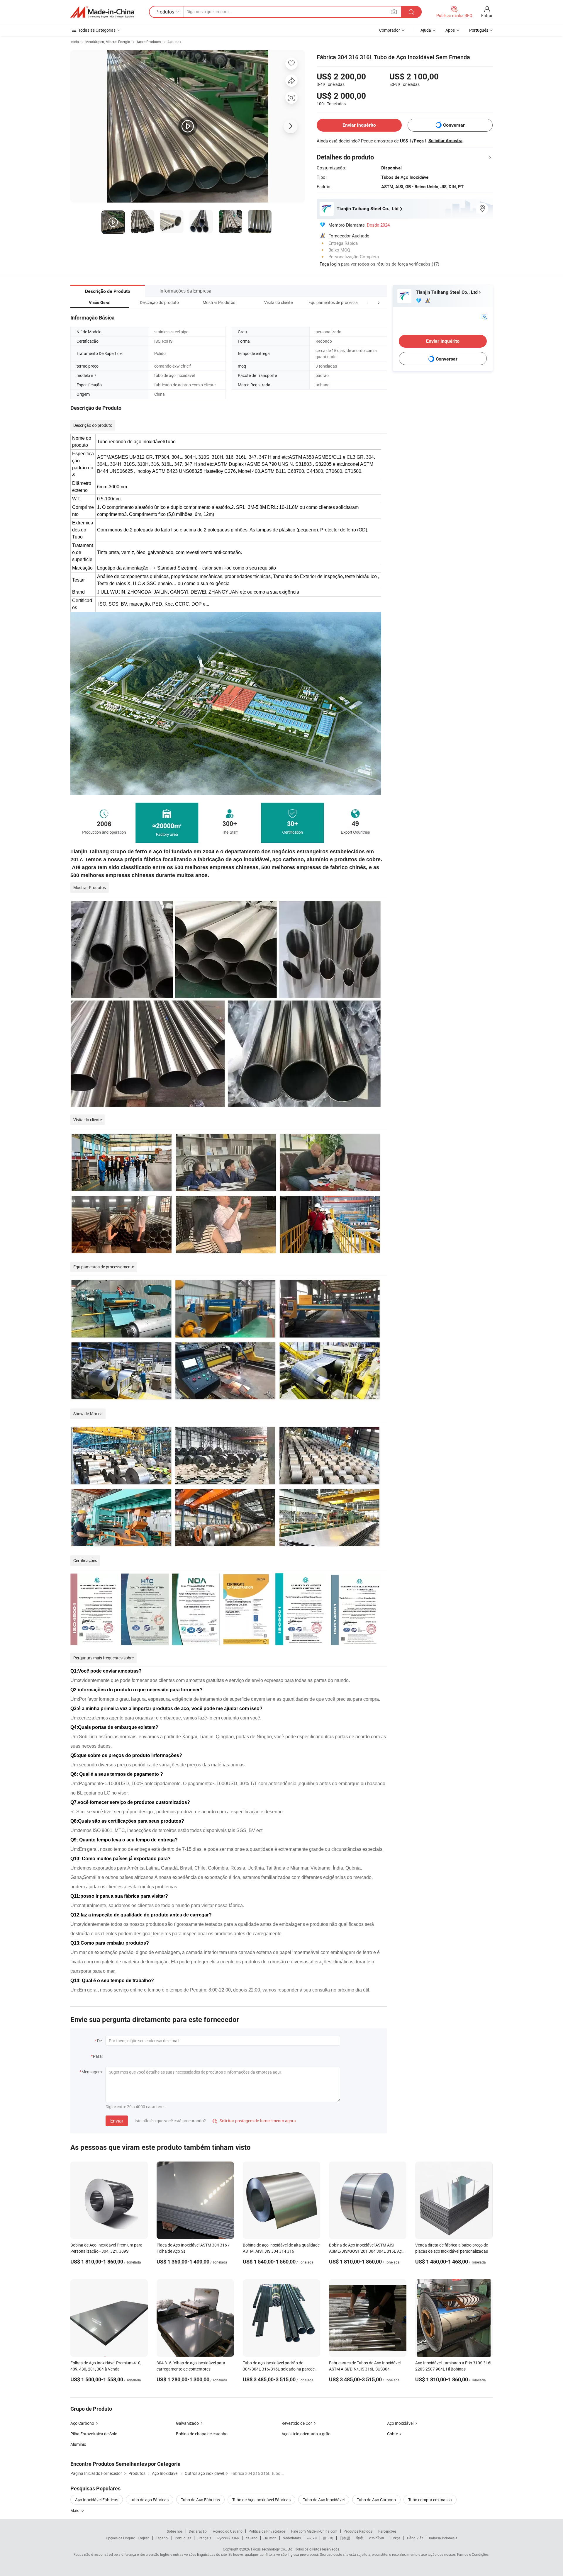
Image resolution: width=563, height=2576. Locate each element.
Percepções (387, 2531)
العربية (312, 2538)
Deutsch (270, 2538)
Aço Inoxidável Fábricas (97, 2500)
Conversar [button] (454, 125)
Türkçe (395, 2538)
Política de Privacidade (267, 2531)
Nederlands (292, 2538)
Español (162, 2538)
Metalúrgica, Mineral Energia (108, 42)
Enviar (117, 2121)
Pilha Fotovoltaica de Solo (94, 2434)
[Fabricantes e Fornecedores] (102, 12)
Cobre (392, 2434)
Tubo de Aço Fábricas (200, 2500)
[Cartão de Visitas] (484, 316)
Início (75, 42)
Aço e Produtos (149, 42)
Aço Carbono (82, 2423)
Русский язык (228, 2538)
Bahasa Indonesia (443, 2538)
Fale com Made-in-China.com (314, 2531)
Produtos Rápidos (358, 2531)
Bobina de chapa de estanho (202, 2434)
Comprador (390, 30)
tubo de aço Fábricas (150, 2500)
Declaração (198, 2531)
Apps (450, 30)
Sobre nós (175, 2531)
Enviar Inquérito (359, 125)
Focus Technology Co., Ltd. (272, 2549)
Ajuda (426, 30)
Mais (75, 2510)
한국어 (328, 2538)
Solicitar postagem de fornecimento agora (254, 2121)
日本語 (345, 2538)
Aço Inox (174, 42)
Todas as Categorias (97, 30)
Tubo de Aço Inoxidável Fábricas (261, 2500)
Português (183, 2538)
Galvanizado (187, 2423)
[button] (368, 302)
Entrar (487, 15)
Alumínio (78, 2444)
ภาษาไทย (376, 2538)
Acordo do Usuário (228, 2531)
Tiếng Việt (415, 2538)
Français (204, 2538)
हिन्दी (359, 2538)
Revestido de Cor (297, 2423)
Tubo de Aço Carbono (376, 2500)
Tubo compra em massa (430, 2500)
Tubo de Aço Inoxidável (324, 2500)
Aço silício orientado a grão (306, 2434)
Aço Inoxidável (400, 2423)
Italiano (251, 2538)
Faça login (330, 264)
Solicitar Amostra (445, 141)
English (144, 2538)
